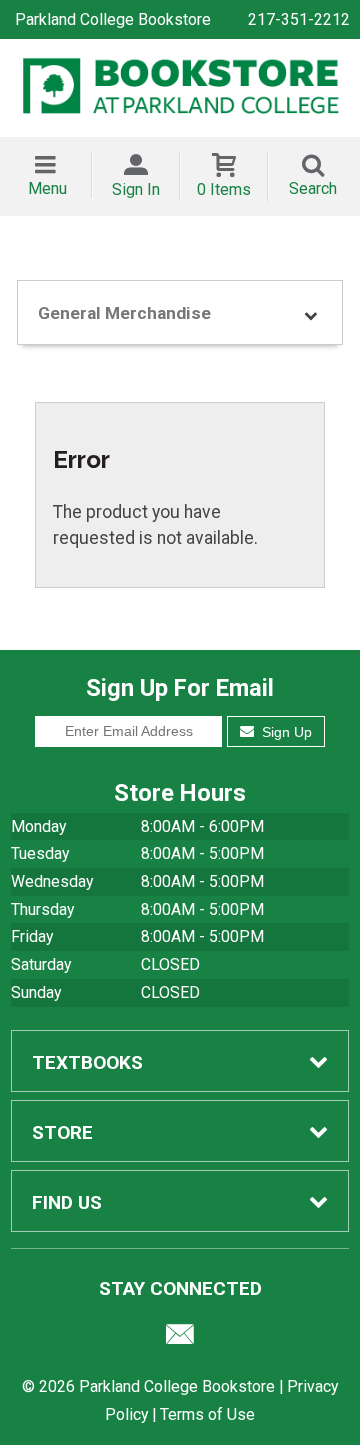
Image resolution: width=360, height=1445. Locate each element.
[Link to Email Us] (180, 1339)
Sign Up (285, 732)
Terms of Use (207, 1414)
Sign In (136, 189)
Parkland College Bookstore (113, 19)
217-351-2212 (299, 19)
